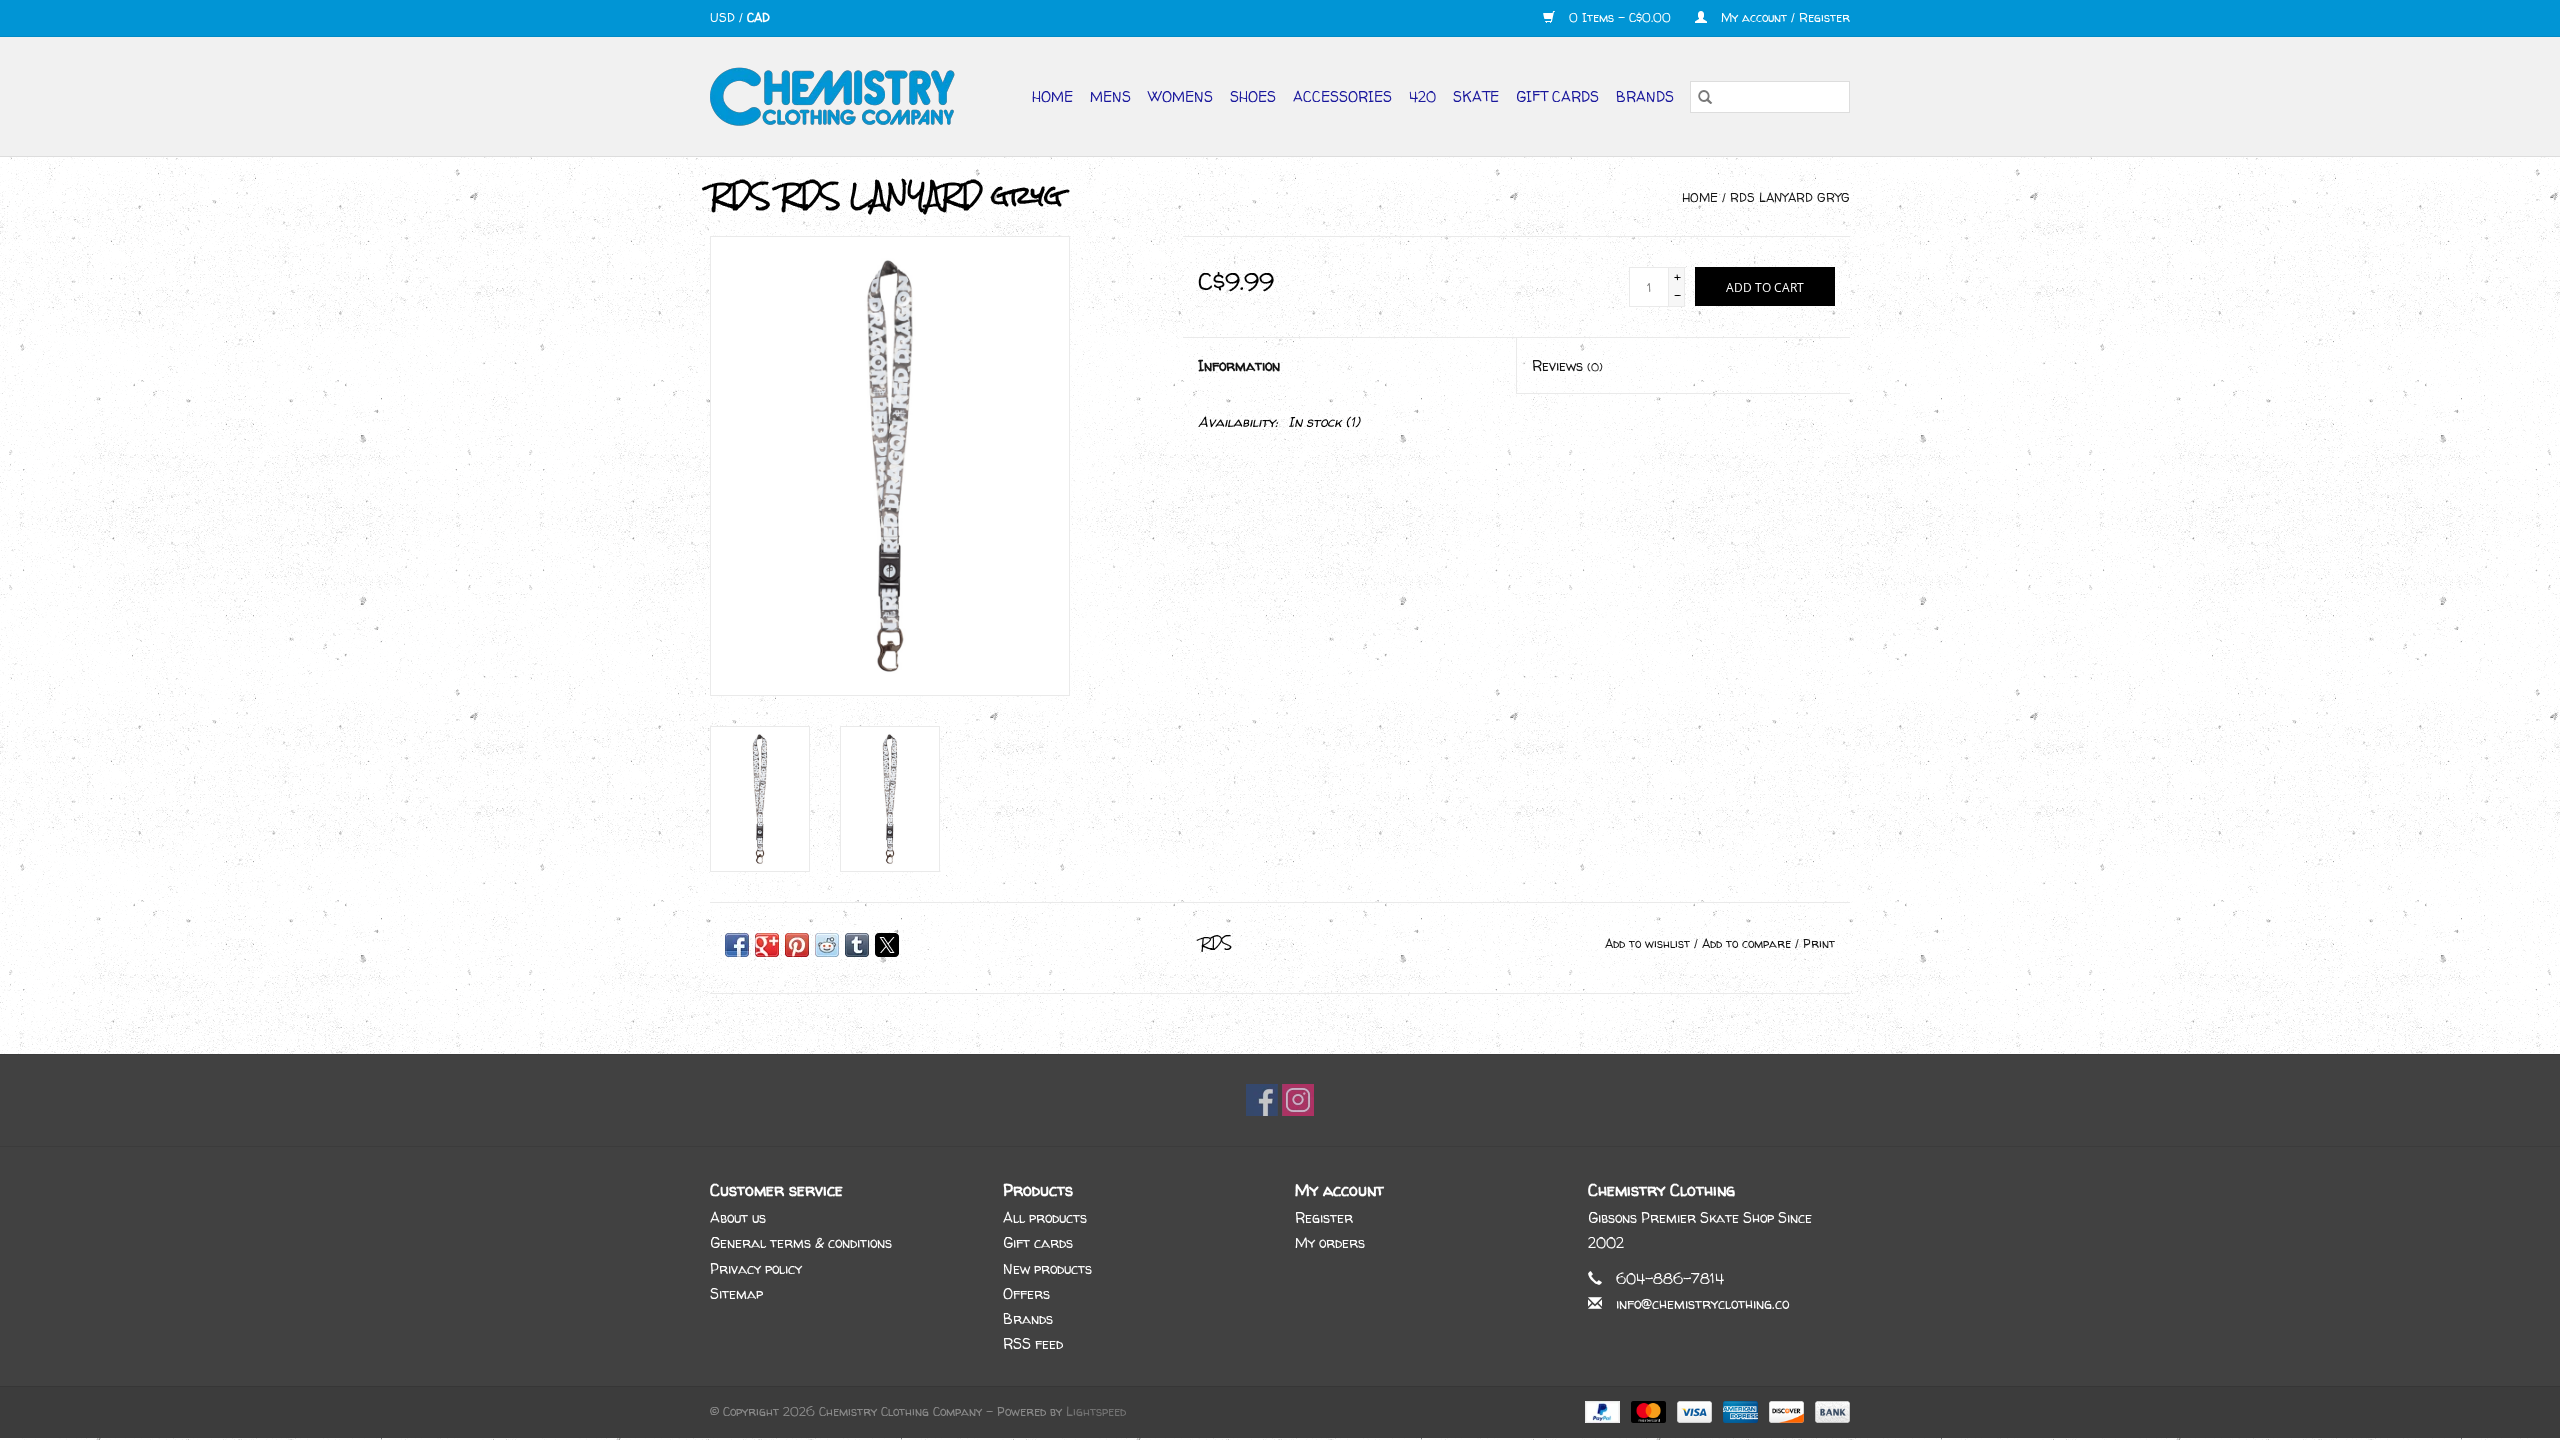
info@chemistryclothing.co (1702, 1303)
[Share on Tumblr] (857, 945)
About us (738, 1217)
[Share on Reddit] (827, 945)
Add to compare (1748, 943)
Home (1052, 96)
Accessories (1342, 96)
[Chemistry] (840, 96)
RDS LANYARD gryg (1790, 197)
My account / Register (1783, 17)
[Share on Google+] (767, 945)
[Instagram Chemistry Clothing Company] (1298, 1100)
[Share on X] (887, 945)
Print (1819, 943)
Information (1239, 365)
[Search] (1705, 97)
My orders (1330, 1242)
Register (1324, 1217)
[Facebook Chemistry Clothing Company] (1262, 1100)
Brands (1645, 96)
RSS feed (1033, 1343)
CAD (758, 17)
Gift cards (1557, 96)
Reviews (1567, 365)
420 (1422, 96)
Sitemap (736, 1293)
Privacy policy (756, 1268)
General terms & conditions (801, 1242)
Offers (1026, 1293)
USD (724, 17)
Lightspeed (1096, 1411)
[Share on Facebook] (737, 945)
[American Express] (1739, 1411)
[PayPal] (1601, 1411)
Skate (1476, 96)
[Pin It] (797, 945)
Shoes (1253, 96)
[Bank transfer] (1829, 1411)
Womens (1180, 96)
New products (1047, 1268)
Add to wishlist (1649, 943)
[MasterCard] (1647, 1411)
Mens (1110, 96)
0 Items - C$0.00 (1620, 17)
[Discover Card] (1785, 1411)
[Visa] (1693, 1411)
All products (1045, 1217)
